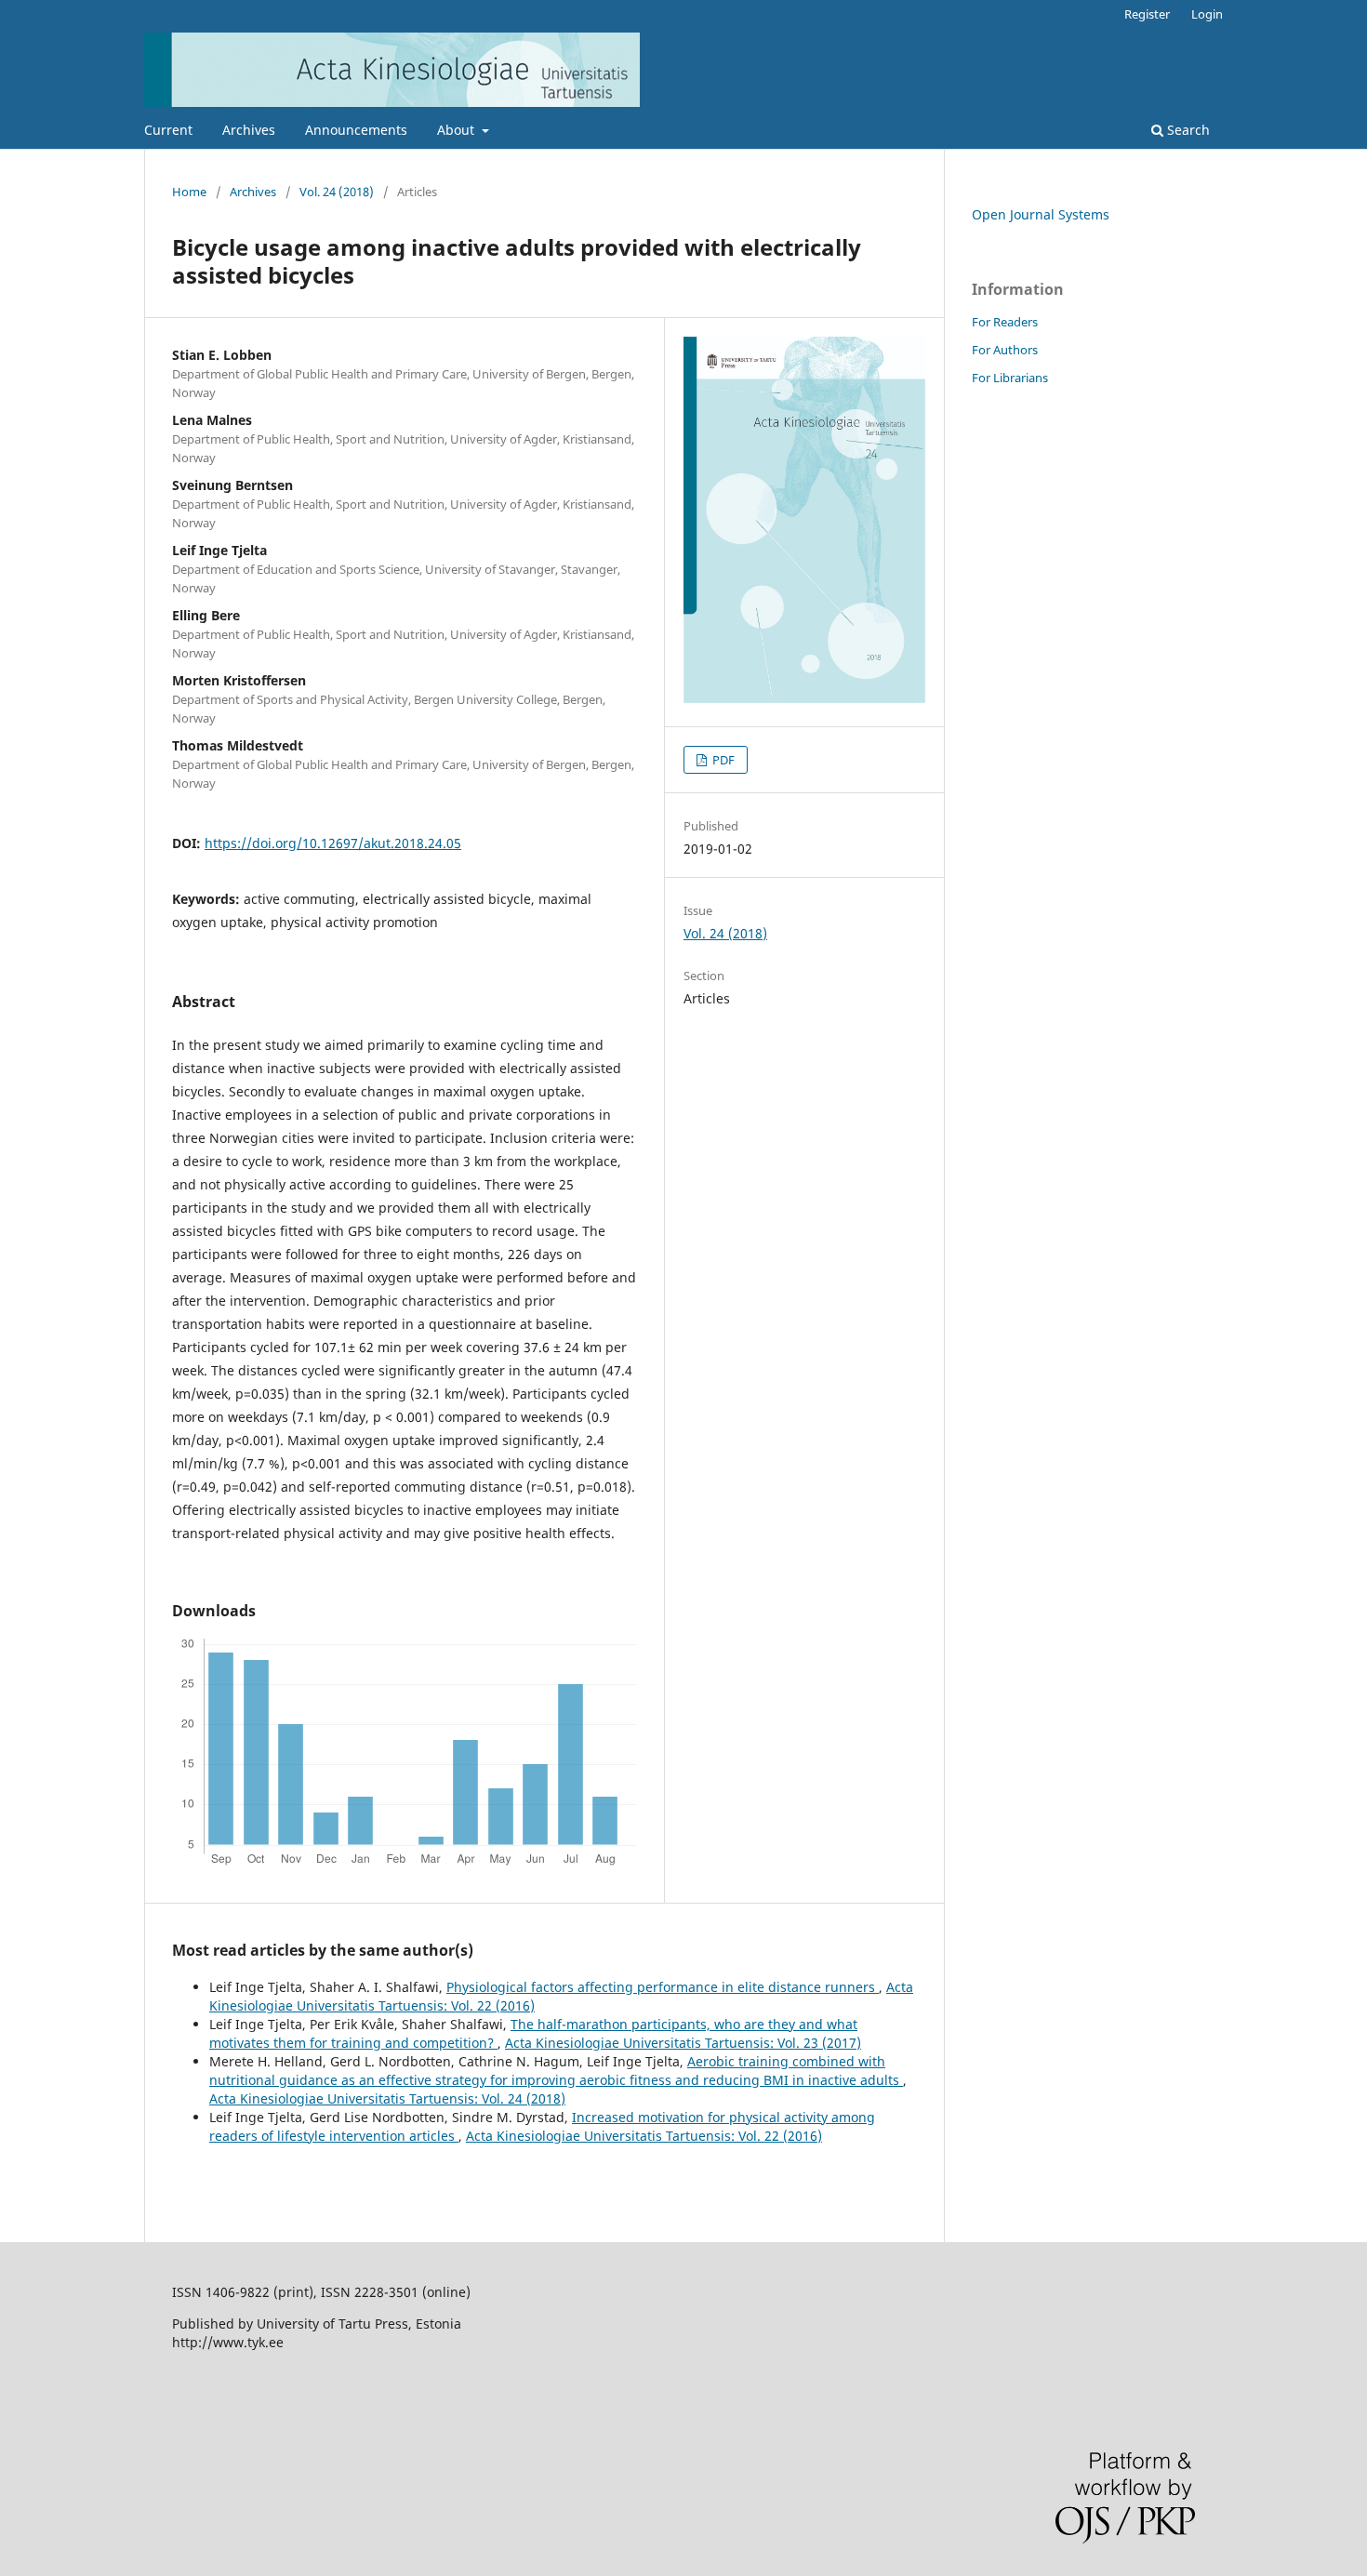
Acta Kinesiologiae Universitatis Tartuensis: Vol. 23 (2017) (683, 2043)
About (458, 130)
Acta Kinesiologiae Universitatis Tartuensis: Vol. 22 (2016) (644, 2136)
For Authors (1005, 350)
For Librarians (1010, 378)
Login (1207, 14)
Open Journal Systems (1041, 214)
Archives (249, 130)
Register (1147, 14)
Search (1187, 130)
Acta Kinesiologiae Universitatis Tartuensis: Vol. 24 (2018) (387, 2098)
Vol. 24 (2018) (337, 192)
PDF (722, 760)
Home (189, 192)
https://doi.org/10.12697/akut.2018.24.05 (333, 843)
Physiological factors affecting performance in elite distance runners (663, 1987)
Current (168, 130)
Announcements (356, 130)
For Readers (1005, 322)
